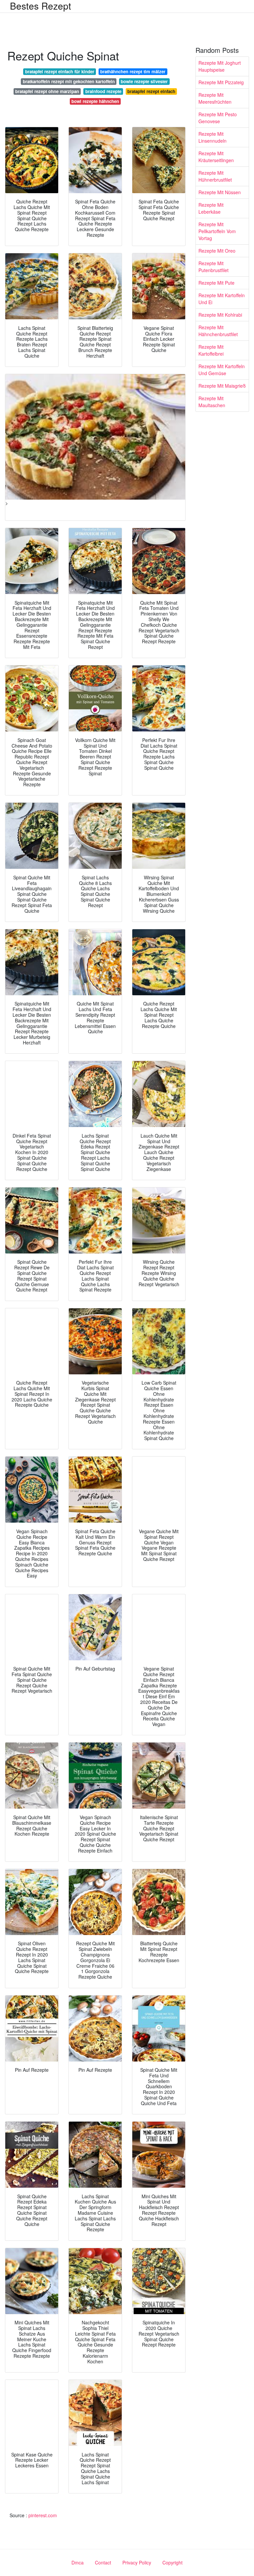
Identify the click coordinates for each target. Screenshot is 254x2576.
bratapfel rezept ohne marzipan (47, 91)
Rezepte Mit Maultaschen (212, 402)
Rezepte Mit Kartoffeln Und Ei (222, 299)
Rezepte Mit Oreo (217, 251)
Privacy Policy (137, 2562)
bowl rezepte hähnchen (95, 101)
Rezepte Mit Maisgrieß (222, 386)
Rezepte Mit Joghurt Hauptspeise (220, 66)
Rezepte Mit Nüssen (220, 192)
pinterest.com (43, 2515)
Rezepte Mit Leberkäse (211, 208)
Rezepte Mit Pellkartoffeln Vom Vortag (217, 231)
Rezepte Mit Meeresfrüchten (215, 98)
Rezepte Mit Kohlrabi (220, 315)
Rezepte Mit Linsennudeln (212, 137)
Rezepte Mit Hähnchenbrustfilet (218, 331)
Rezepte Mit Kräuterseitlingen (216, 157)
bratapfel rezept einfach (151, 91)
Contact (103, 2562)
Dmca (78, 2562)
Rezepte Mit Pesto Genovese (218, 118)
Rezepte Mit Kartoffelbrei (211, 350)
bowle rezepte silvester (144, 81)
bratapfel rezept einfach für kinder (60, 71)
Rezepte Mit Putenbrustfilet (213, 267)
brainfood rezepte (103, 91)
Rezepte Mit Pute (216, 283)
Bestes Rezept (41, 6)
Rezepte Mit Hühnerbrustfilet (215, 176)
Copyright (172, 2562)
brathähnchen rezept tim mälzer (133, 71)
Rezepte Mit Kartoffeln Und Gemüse (222, 370)
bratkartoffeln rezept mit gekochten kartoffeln (69, 81)
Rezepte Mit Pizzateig (221, 82)
